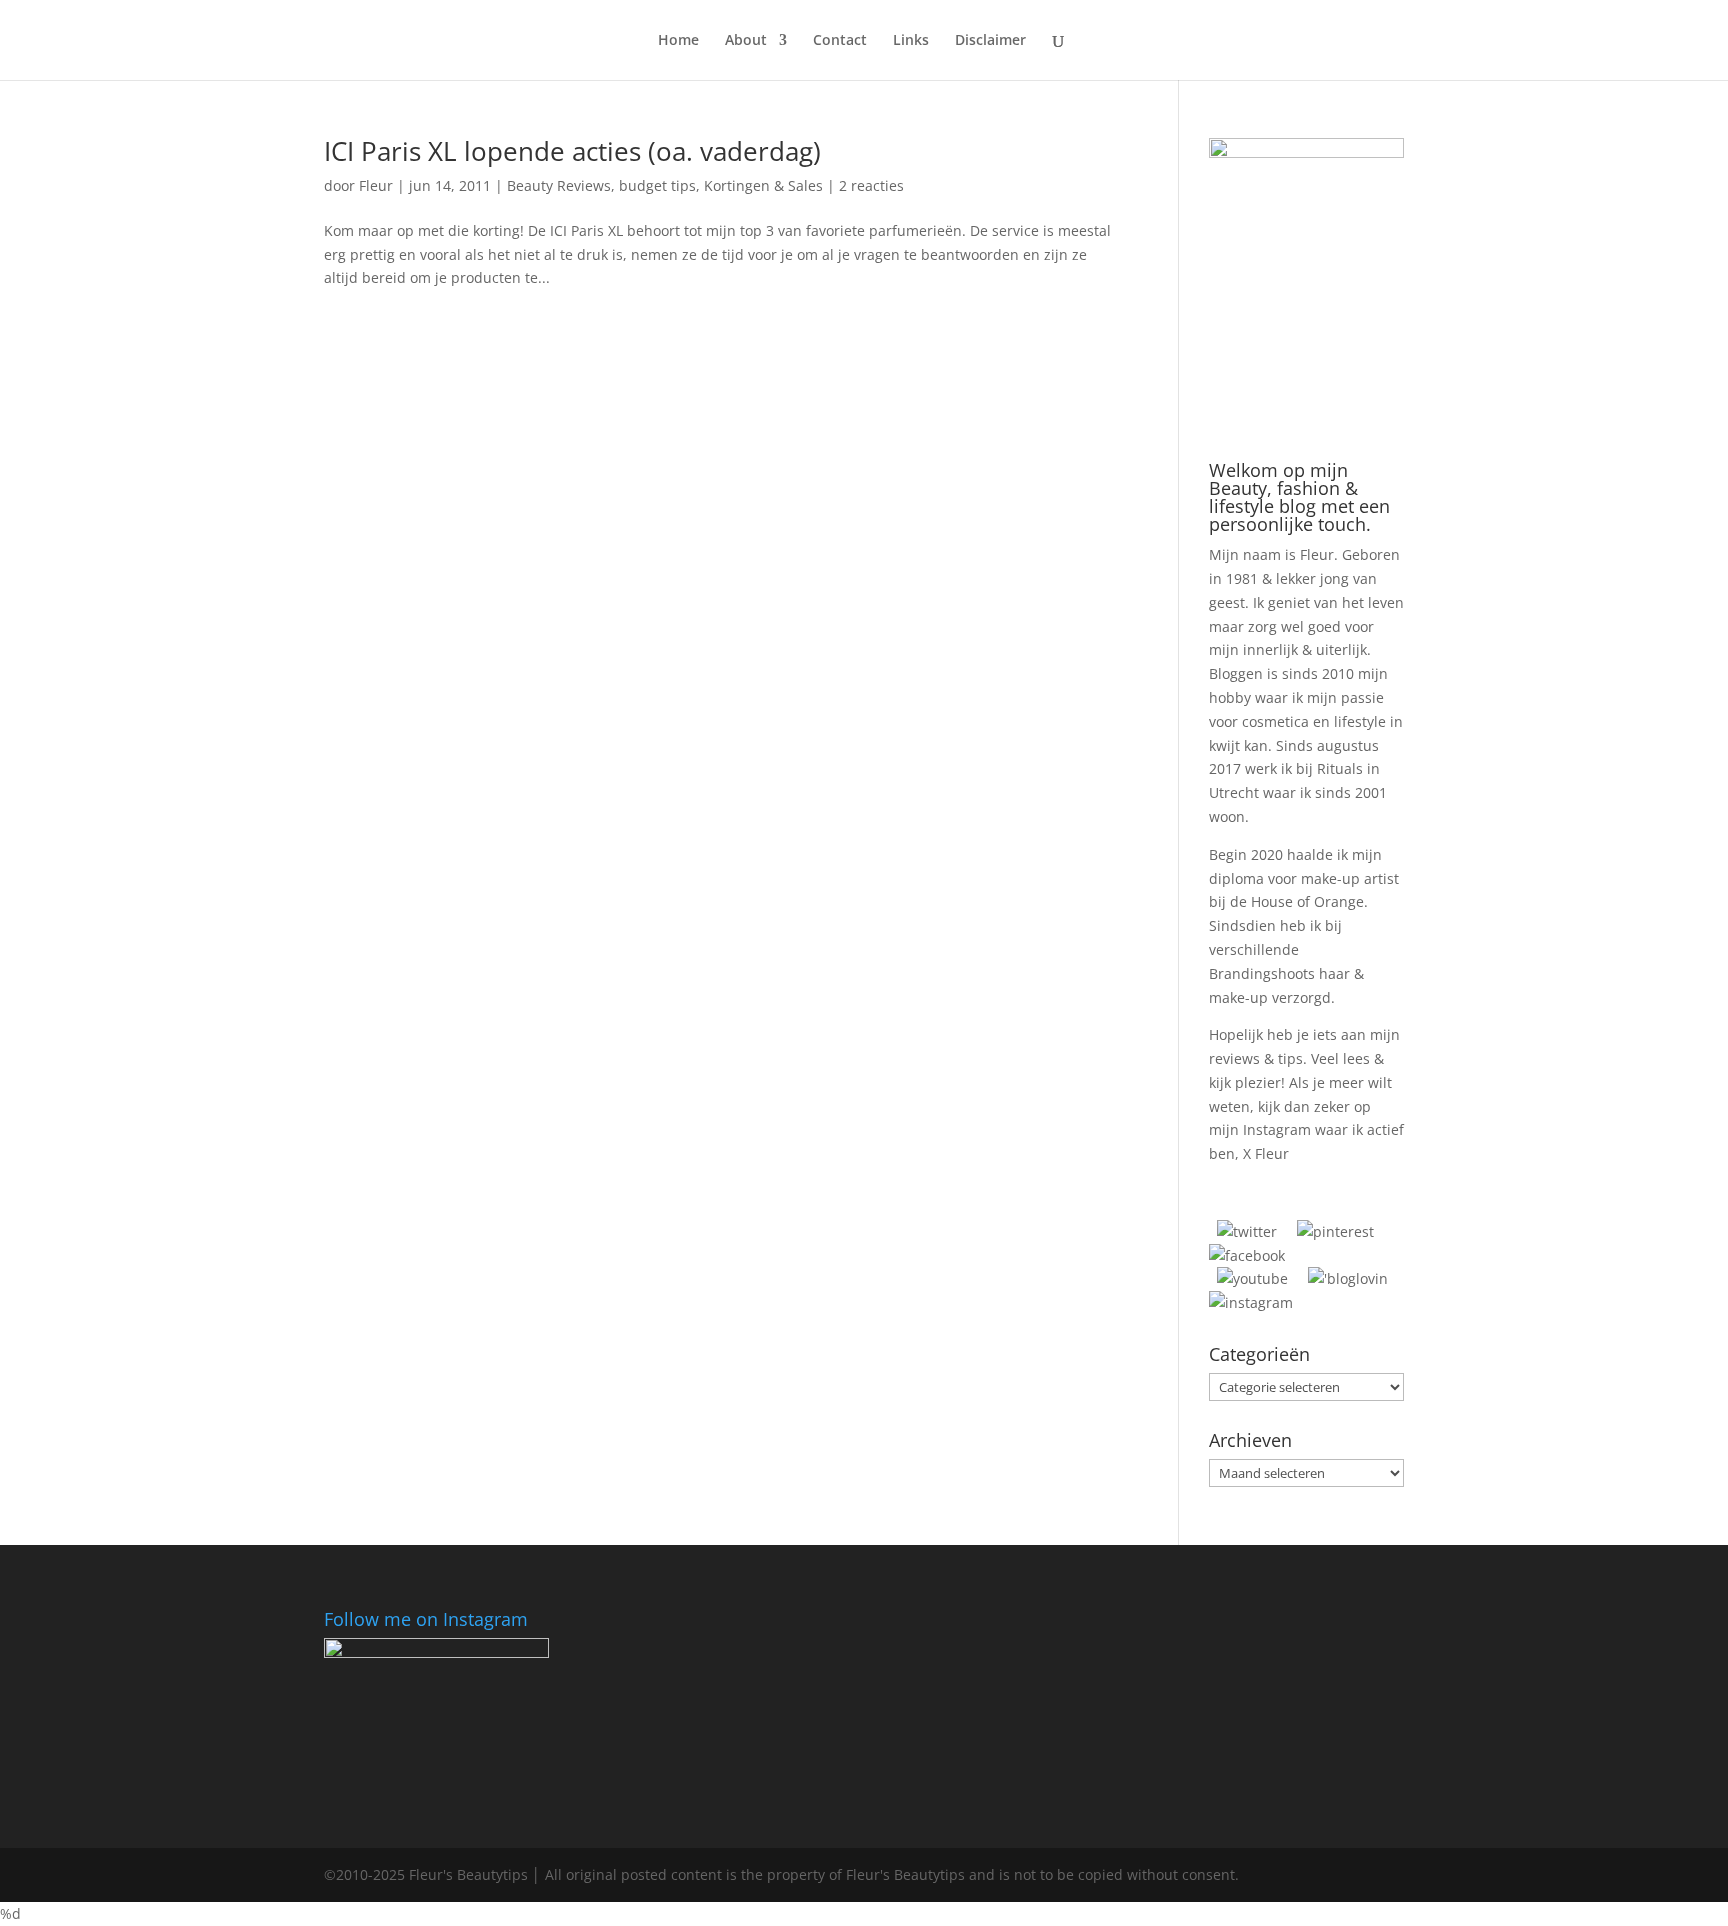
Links (911, 41)
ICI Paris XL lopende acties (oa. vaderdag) (572, 151)
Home (678, 41)
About (746, 41)
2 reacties (871, 185)
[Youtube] (1252, 1278)
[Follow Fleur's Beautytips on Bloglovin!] (1348, 1278)
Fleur (376, 185)
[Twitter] (1247, 1231)
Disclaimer (990, 41)
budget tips (657, 185)
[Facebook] (1247, 1255)
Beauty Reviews (559, 185)
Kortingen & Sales (763, 185)
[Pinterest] (1335, 1231)
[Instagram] (1251, 1302)
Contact (840, 41)
